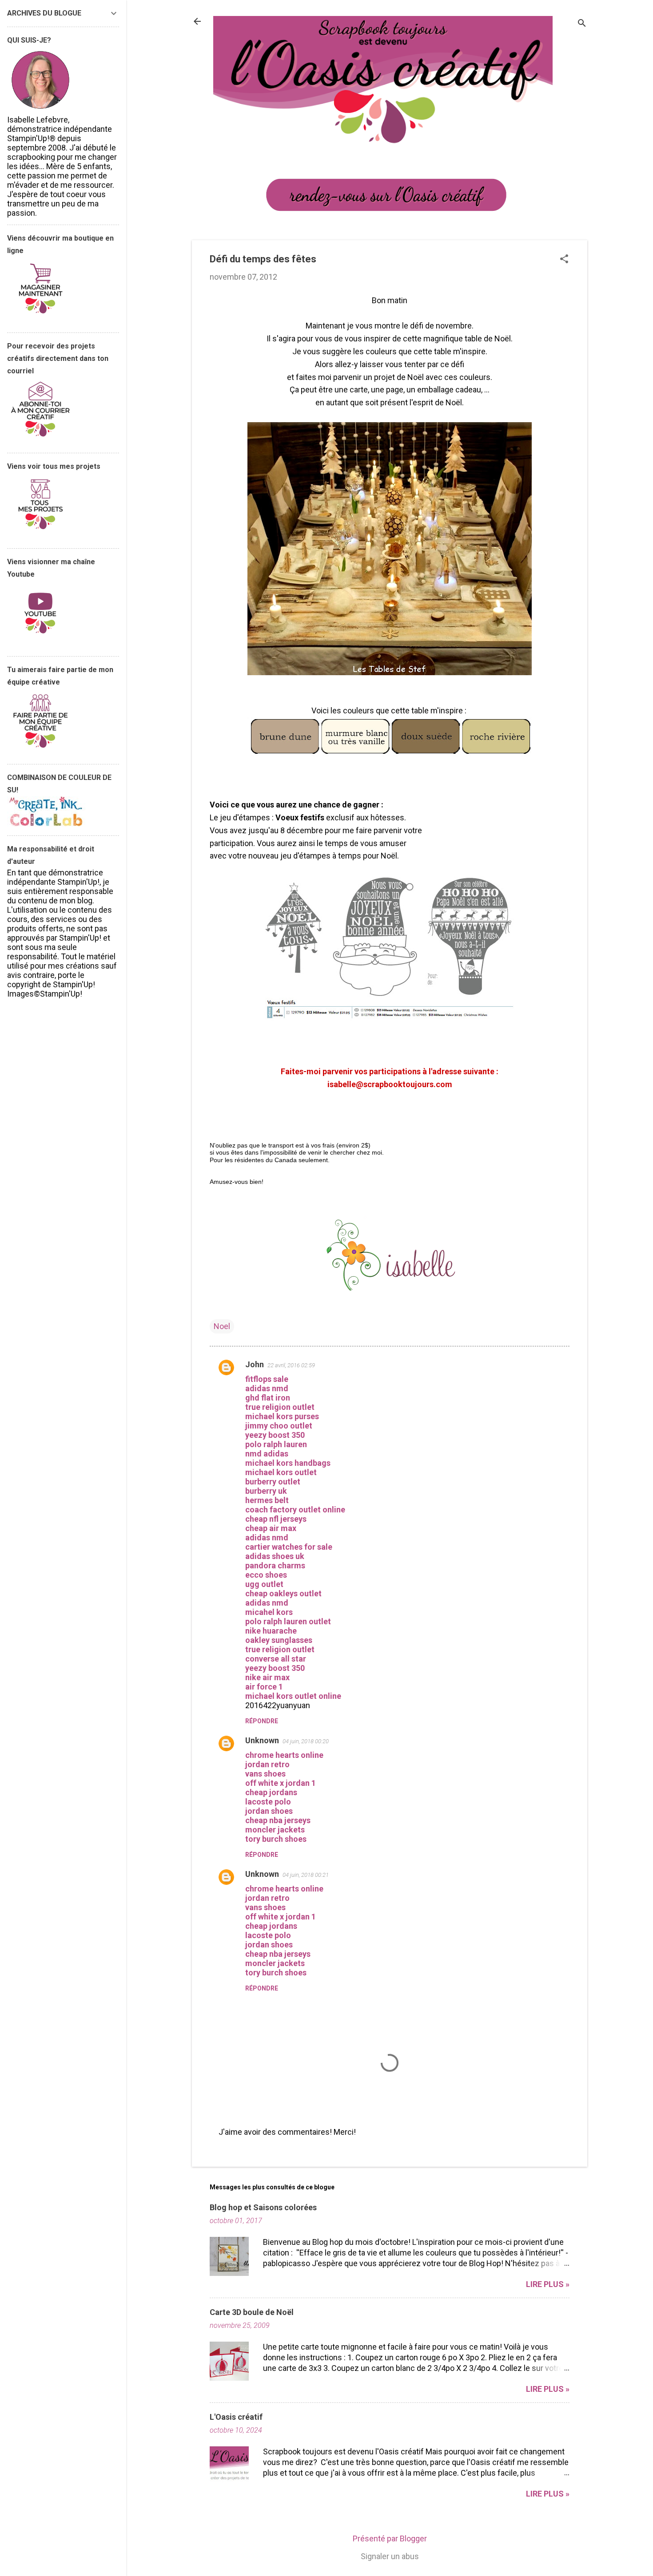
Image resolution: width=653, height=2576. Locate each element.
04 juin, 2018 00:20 (306, 1741)
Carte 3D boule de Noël (252, 2312)
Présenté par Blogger (390, 2538)
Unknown (262, 1740)
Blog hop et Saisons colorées (263, 2207)
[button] (564, 260)
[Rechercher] (582, 24)
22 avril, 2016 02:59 (291, 1365)
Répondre (262, 1721)
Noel (222, 1326)
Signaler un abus (390, 2556)
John (255, 1364)
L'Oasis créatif (236, 2417)
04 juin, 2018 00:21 (306, 1875)
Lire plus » (548, 2284)
